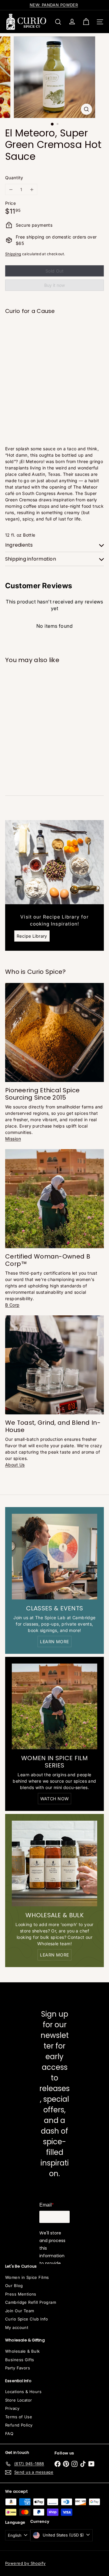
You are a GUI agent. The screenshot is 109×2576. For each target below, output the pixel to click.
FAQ (9, 2433)
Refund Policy (19, 2425)
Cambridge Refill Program (31, 2302)
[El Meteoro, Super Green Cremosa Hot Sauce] (54, 338)
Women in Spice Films (27, 2277)
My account (17, 2327)
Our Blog (14, 2286)
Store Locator (18, 2400)
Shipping (13, 254)
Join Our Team (20, 2311)
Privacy (12, 2408)
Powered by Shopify (25, 2563)
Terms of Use (19, 2417)
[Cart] (86, 22)
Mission (13, 1139)
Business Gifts (20, 2360)
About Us (15, 1465)
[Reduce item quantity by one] (11, 189)
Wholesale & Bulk (23, 2351)
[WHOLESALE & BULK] (54, 1863)
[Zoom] (86, 109)
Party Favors (18, 2368)
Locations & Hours (23, 2392)
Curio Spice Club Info (27, 2319)
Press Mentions (21, 2294)
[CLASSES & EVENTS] (54, 1557)
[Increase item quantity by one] (32, 189)
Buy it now (54, 285)
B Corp (12, 1305)
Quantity (14, 178)
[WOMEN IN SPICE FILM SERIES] (54, 1706)
